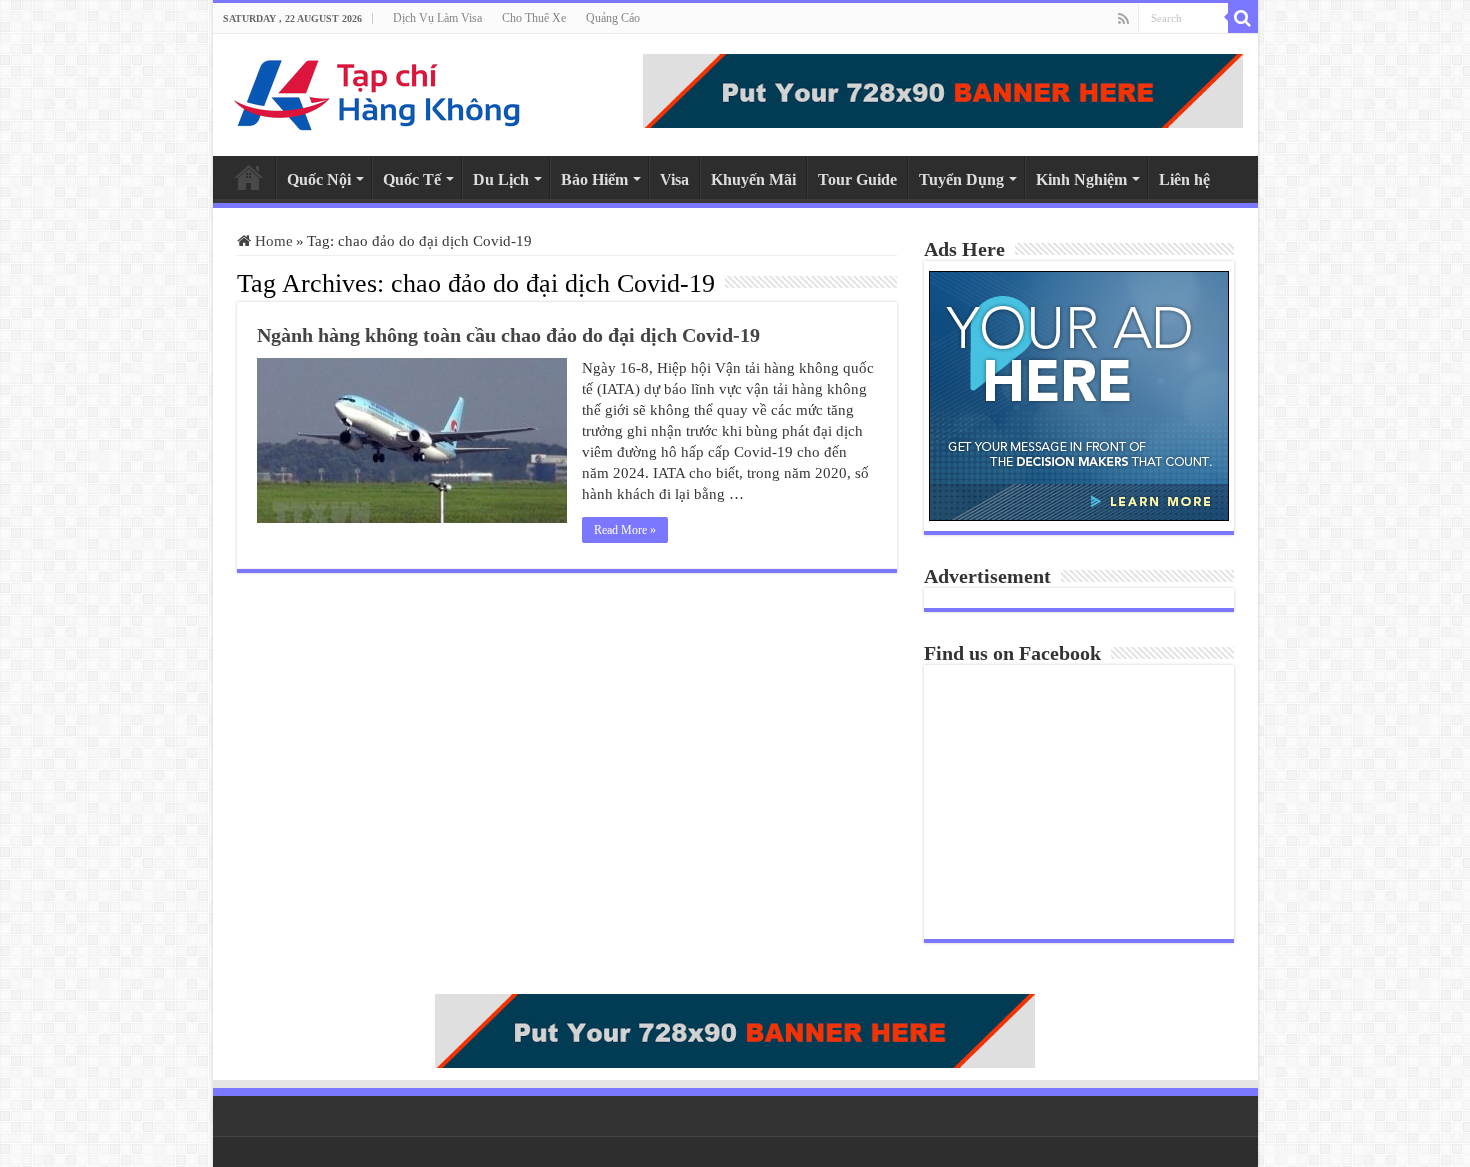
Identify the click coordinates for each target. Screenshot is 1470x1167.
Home (249, 177)
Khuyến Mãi (753, 179)
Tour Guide (857, 179)
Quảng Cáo (613, 18)
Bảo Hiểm (594, 179)
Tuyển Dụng (961, 179)
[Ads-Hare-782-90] (943, 89)
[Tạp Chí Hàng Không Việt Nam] (378, 90)
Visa (674, 179)
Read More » (625, 530)
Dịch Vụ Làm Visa (437, 18)
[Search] (1243, 18)
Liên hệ (1184, 179)
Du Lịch (501, 179)
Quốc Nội (319, 179)
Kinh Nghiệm (1081, 179)
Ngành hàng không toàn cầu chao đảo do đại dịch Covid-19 (508, 335)
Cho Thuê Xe (534, 18)
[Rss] (1123, 19)
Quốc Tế (412, 179)
